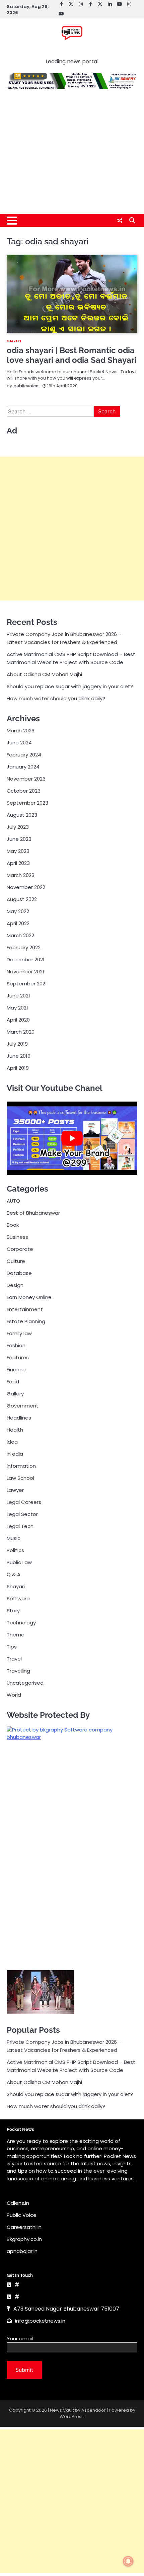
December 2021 (26, 959)
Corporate (20, 1249)
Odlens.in (18, 2203)
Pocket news (72, 51)
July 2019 (17, 1044)
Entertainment (25, 1309)
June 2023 (19, 839)
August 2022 (22, 899)
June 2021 (18, 996)
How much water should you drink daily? (56, 698)
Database (19, 1273)
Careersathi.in (24, 2227)
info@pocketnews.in (40, 2321)
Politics (15, 1550)
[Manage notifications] (128, 2561)
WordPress (72, 2417)
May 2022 (18, 911)
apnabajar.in (22, 2251)
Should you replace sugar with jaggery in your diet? (70, 686)
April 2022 (18, 923)
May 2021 (17, 1008)
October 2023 (24, 791)
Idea (12, 1442)
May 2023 (18, 851)
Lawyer (15, 1490)
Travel (14, 1659)
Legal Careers (24, 1502)
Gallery (15, 1394)
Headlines (19, 1418)
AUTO (13, 1201)
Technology (21, 1623)
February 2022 (24, 947)
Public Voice (22, 2215)
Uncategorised (25, 1683)
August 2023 (22, 815)
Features (18, 1357)
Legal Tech (20, 1526)
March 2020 (21, 1032)
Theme (16, 1635)
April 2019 (18, 1068)
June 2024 (19, 743)
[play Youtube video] (72, 1138)
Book (13, 1225)
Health (15, 1430)
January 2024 (23, 767)
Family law (19, 1333)
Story (13, 1611)
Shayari (14, 341)
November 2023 (26, 779)
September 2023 (27, 803)
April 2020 (18, 1020)
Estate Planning (26, 1321)
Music (14, 1538)
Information (21, 1466)
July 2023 (18, 827)
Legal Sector (22, 1514)
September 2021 (27, 984)
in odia (15, 1454)
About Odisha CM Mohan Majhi (44, 674)
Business (17, 1237)
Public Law (19, 1562)
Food (13, 1382)
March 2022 (20, 935)
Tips (12, 1647)
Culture (16, 1261)
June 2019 (19, 1056)
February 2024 (24, 755)
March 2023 (21, 875)
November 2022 (26, 887)
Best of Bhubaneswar (33, 1213)
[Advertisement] (72, 155)
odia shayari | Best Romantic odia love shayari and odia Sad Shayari (71, 355)
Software (18, 1598)
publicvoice (26, 386)
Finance (16, 1370)
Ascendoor (94, 2410)
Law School (20, 1478)
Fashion (16, 1345)
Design (15, 1285)
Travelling (18, 1671)
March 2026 (21, 731)
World (14, 1695)
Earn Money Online (29, 1297)
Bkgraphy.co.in (24, 2239)
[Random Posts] (120, 221)
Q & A (14, 1574)
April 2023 (18, 863)
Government (23, 1406)
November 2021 (25, 972)
